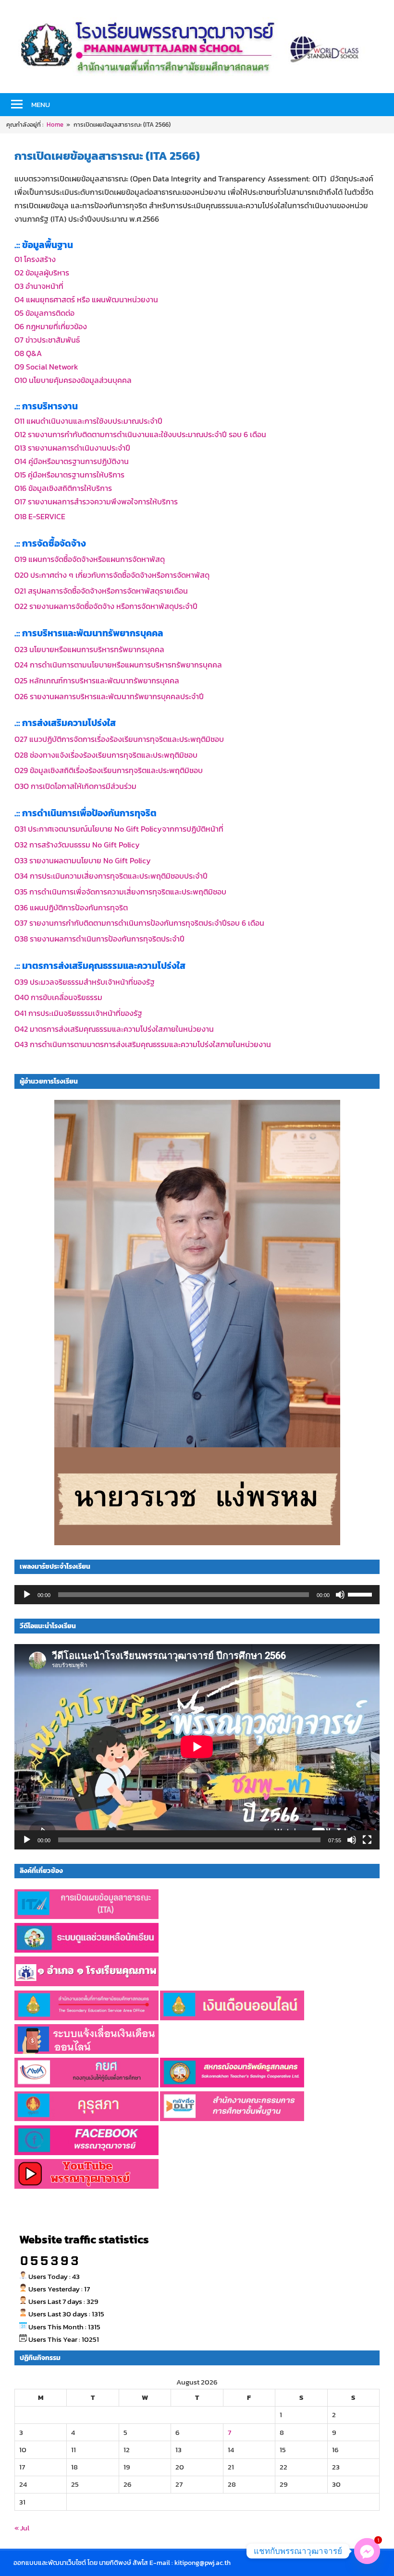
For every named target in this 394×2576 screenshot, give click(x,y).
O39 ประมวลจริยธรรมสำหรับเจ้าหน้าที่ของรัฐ (85, 982)
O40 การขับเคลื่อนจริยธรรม (58, 997)
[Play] (27, 1595)
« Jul (22, 2528)
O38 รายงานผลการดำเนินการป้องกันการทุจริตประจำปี (99, 939)
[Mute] (340, 1595)
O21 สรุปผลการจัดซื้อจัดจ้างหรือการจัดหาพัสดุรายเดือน (101, 591)
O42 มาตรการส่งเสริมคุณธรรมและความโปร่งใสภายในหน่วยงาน (114, 1029)
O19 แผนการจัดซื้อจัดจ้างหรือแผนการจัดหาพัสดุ (90, 559)
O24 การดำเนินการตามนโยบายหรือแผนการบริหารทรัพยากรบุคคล (118, 665)
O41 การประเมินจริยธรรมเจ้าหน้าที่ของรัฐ (78, 1013)
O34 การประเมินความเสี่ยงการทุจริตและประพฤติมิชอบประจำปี (111, 876)
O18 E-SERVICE (40, 516)
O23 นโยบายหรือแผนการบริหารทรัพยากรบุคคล (89, 649)
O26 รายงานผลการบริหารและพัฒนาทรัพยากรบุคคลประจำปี (109, 696)
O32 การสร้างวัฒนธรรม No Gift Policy (77, 845)
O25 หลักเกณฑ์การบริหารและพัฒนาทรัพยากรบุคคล (97, 680)
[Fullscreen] (367, 1840)
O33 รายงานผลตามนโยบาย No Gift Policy (83, 860)
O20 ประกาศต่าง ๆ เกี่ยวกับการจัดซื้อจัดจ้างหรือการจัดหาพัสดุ (112, 575)
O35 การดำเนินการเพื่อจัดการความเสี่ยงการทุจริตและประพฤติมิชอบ (120, 892)
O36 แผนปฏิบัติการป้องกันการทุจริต (71, 907)
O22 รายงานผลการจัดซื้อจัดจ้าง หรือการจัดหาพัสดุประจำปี (106, 606)
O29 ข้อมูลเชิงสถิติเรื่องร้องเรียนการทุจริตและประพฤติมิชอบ (109, 770)
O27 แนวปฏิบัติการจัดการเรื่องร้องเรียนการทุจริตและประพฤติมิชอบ (119, 739)
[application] (197, 1595)
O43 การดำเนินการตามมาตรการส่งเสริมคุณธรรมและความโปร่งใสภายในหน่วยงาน (143, 1044)
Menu (41, 104)
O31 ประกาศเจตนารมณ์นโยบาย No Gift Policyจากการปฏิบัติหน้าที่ (119, 829)
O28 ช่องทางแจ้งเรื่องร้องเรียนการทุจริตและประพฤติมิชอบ (106, 755)
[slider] (361, 1594)
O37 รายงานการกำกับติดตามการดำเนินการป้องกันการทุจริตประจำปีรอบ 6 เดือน (139, 923)
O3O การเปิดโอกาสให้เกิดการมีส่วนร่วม (75, 786)
